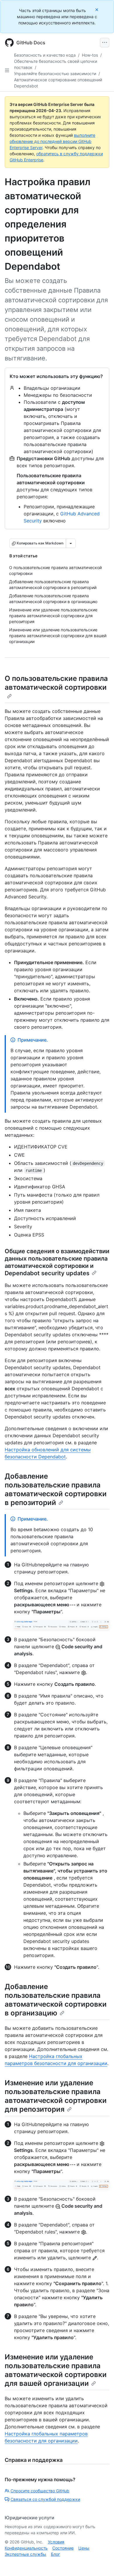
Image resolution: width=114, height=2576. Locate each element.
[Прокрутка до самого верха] (101, 2563)
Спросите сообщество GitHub (40, 2491)
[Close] (97, 10)
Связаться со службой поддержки (45, 2499)
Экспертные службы (25, 2554)
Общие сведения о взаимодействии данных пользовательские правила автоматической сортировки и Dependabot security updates (57, 1262)
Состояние (63, 2548)
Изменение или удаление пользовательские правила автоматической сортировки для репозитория (56, 2096)
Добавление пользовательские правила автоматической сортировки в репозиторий (56, 1489)
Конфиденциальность (26, 2548)
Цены (84, 2548)
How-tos (90, 55)
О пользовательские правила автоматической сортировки (56, 683)
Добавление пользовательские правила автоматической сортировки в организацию (56, 2000)
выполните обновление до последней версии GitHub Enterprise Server (52, 141)
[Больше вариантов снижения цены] (71, 543)
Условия (56, 2542)
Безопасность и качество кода (45, 55)
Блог (55, 2554)
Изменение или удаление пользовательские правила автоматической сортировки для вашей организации (56, 2370)
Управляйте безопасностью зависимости (55, 74)
